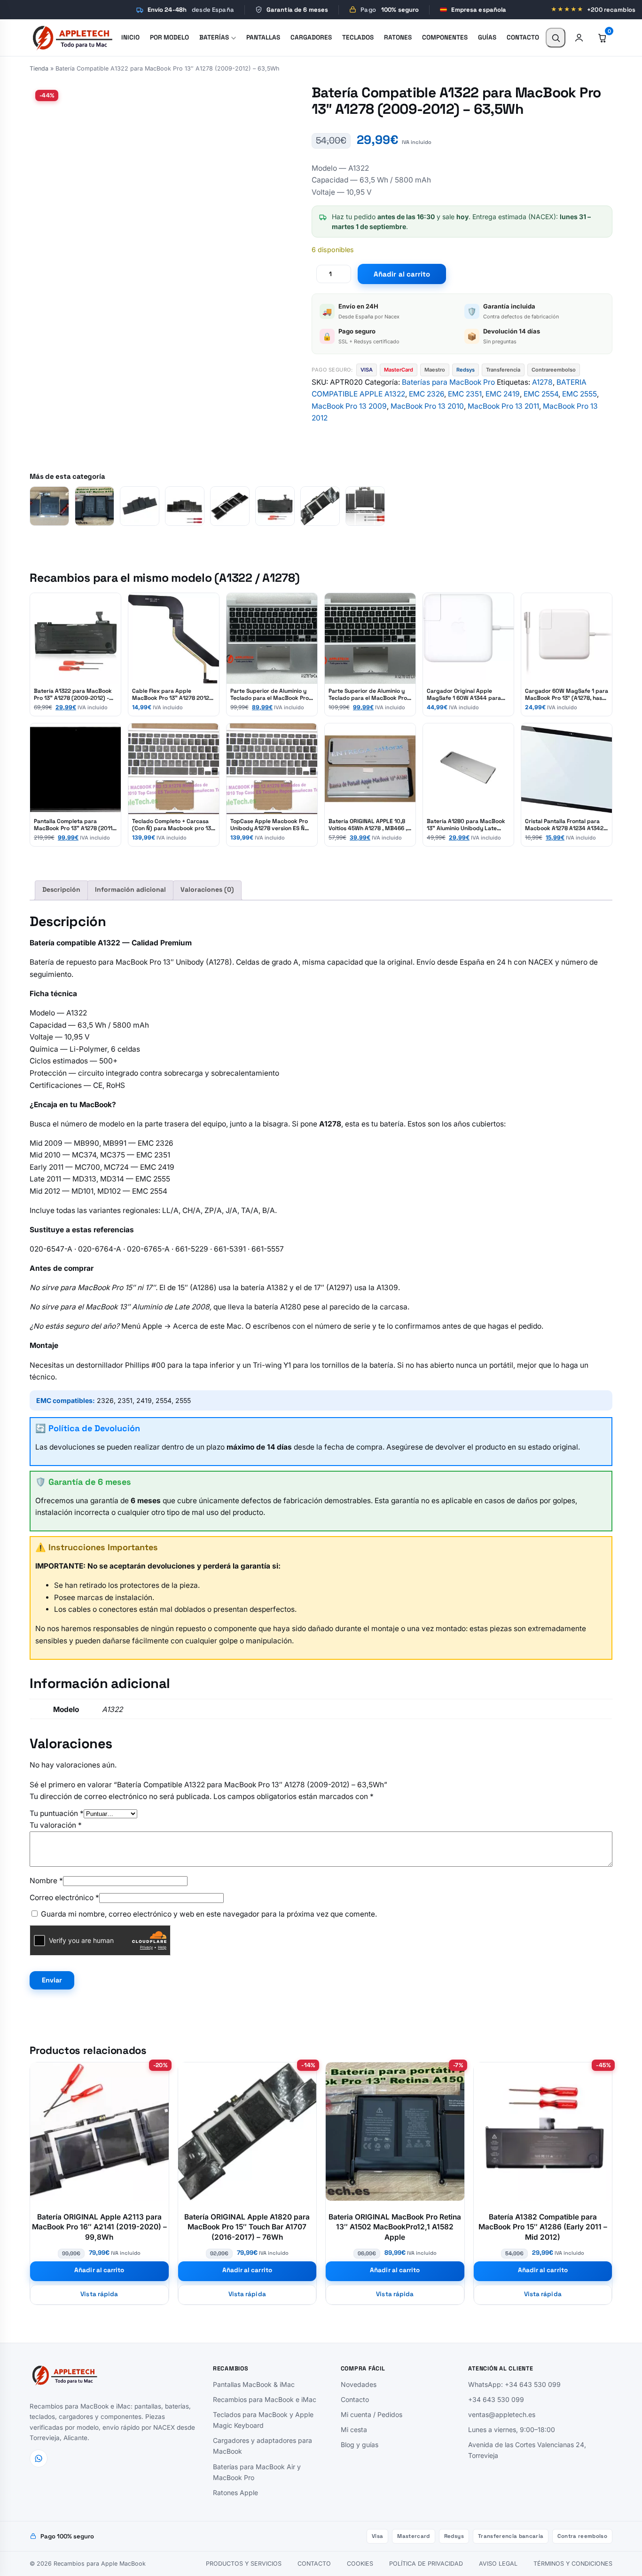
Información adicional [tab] (130, 889)
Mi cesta (354, 2429)
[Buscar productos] (556, 38)
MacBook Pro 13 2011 (503, 406)
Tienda (39, 68)
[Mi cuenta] (579, 38)
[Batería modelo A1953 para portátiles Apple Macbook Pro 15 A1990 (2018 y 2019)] (230, 506)
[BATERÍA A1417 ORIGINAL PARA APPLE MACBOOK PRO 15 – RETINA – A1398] (140, 506)
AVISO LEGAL (498, 2564)
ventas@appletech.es (502, 2414)
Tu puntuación (57, 1813)
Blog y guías (360, 2445)
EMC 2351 (465, 394)
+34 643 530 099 (496, 2399)
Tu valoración (56, 1825)
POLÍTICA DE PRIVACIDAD (426, 2564)
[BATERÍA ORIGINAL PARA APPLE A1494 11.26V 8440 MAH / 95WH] (185, 506)
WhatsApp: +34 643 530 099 (514, 2384)
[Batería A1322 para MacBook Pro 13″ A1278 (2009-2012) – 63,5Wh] (275, 506)
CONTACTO (314, 2564)
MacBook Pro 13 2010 (427, 406)
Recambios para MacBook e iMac (265, 2399)
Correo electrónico (64, 1898)
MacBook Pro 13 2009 (349, 406)
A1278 (542, 382)
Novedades (359, 2384)
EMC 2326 (427, 394)
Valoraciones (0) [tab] (207, 889)
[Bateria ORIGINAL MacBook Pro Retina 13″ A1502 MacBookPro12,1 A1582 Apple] (94, 506)
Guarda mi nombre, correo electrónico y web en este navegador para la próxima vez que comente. (209, 1914)
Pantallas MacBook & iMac (254, 2384)
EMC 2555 (579, 394)
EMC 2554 (541, 394)
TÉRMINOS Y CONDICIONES (573, 2564)
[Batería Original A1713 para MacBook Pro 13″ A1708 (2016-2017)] (49, 506)
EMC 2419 (503, 394)
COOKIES (360, 2564)
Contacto (355, 2399)
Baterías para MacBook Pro (448, 382)
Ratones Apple (235, 2492)
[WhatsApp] (39, 2458)
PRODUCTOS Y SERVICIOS (244, 2564)
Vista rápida (99, 2294)
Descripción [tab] (61, 889)
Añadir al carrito (402, 274)
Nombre (46, 1881)
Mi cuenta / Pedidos (372, 2414)
